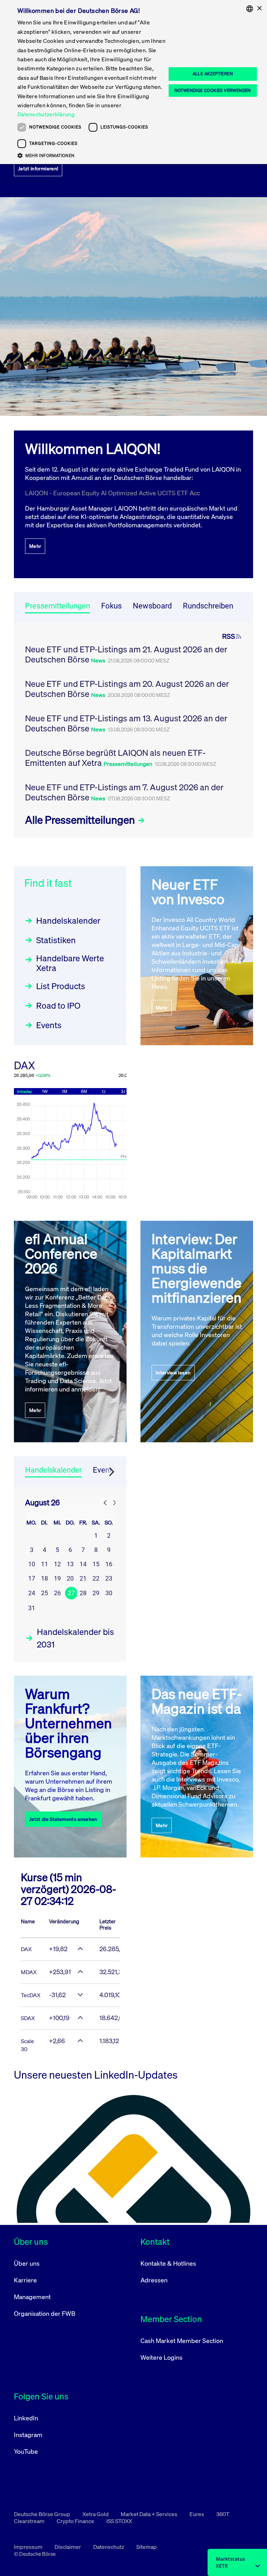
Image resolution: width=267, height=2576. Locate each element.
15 (96, 1564)
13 (70, 1564)
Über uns (27, 2263)
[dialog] (133, 82)
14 (83, 1564)
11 (44, 1564)
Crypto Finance (76, 2521)
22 (96, 1578)
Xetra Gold (96, 2514)
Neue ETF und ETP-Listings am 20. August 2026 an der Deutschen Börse (127, 689)
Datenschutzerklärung (46, 114)
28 (83, 1593)
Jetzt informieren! (38, 168)
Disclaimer (68, 2547)
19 (57, 1578)
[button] (92, 155)
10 (32, 1564)
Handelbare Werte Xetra (70, 963)
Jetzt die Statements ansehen (63, 1819)
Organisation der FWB (45, 2313)
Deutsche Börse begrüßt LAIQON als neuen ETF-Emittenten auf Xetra (115, 758)
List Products (61, 986)
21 (83, 1578)
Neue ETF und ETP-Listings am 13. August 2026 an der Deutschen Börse (126, 723)
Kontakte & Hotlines (168, 2263)
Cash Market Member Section (182, 2341)
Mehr (35, 546)
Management (32, 2297)
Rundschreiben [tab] (208, 606)
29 (96, 1593)
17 (32, 1578)
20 (70, 1578)
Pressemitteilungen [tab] (58, 606)
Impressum (29, 2547)
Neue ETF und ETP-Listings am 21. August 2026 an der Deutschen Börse (126, 654)
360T (223, 2514)
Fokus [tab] (111, 606)
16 (109, 1564)
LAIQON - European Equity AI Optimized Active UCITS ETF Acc (112, 493)
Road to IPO (58, 1006)
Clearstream (30, 2521)
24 (32, 1593)
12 (57, 1564)
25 (44, 1593)
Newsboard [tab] (152, 606)
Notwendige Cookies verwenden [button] (213, 90)
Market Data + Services (149, 2514)
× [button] (259, 9)
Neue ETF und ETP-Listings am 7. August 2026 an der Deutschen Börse (124, 792)
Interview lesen (173, 1372)
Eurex (197, 2514)
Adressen (154, 2280)
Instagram (28, 2435)
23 (109, 1578)
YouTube (26, 2451)
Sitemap (147, 2547)
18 (44, 1578)
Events (49, 1025)
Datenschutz (109, 2547)
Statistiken (56, 940)
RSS (229, 636)
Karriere (25, 2280)
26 (57, 1593)
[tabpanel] (133, 730)
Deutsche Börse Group (43, 2514)
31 (32, 1608)
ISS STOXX (119, 2521)
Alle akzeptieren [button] (213, 74)
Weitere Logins (161, 2357)
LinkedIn (26, 2418)
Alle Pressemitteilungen (81, 820)
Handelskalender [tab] (53, 1470)
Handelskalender (68, 921)
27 (71, 1593)
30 (109, 1593)
